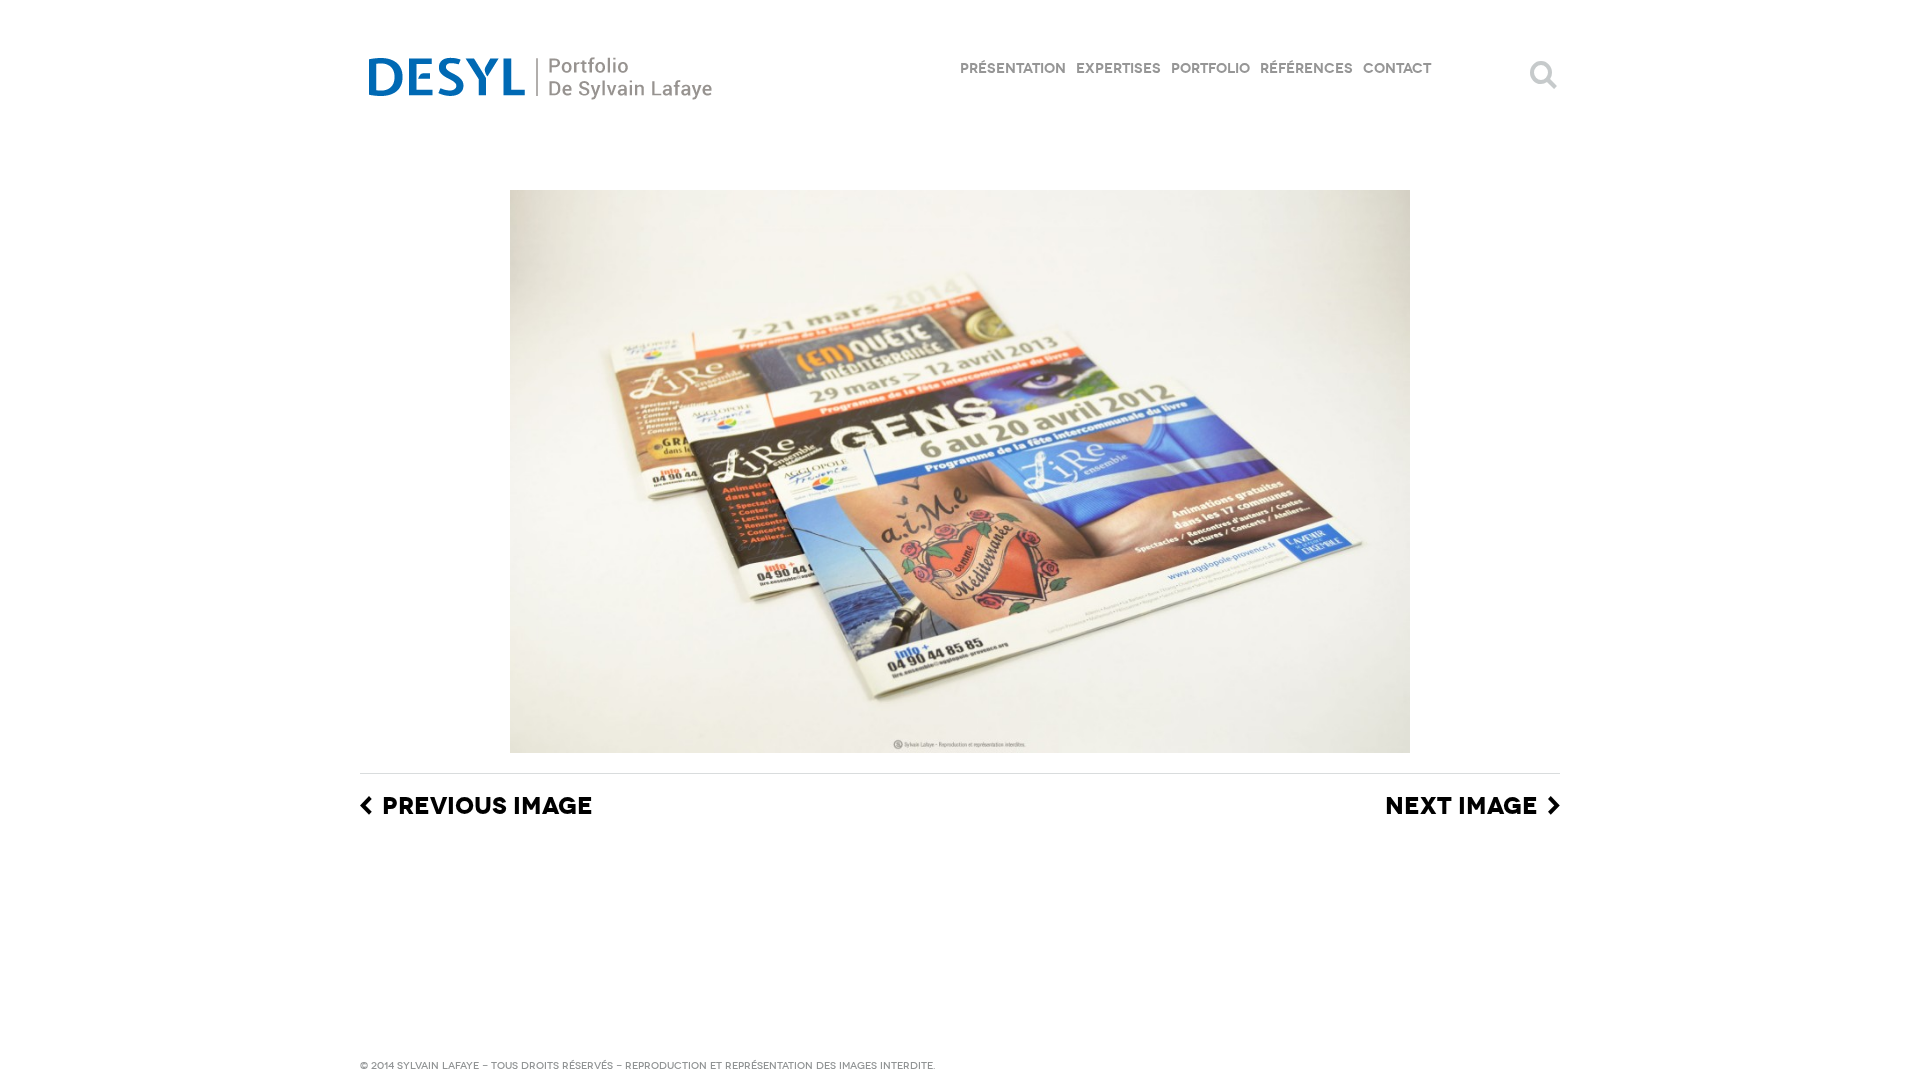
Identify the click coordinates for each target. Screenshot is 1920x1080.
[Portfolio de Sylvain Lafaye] (540, 75)
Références (1306, 68)
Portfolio (1210, 68)
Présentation (1013, 68)
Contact (1397, 68)
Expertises (1118, 68)
